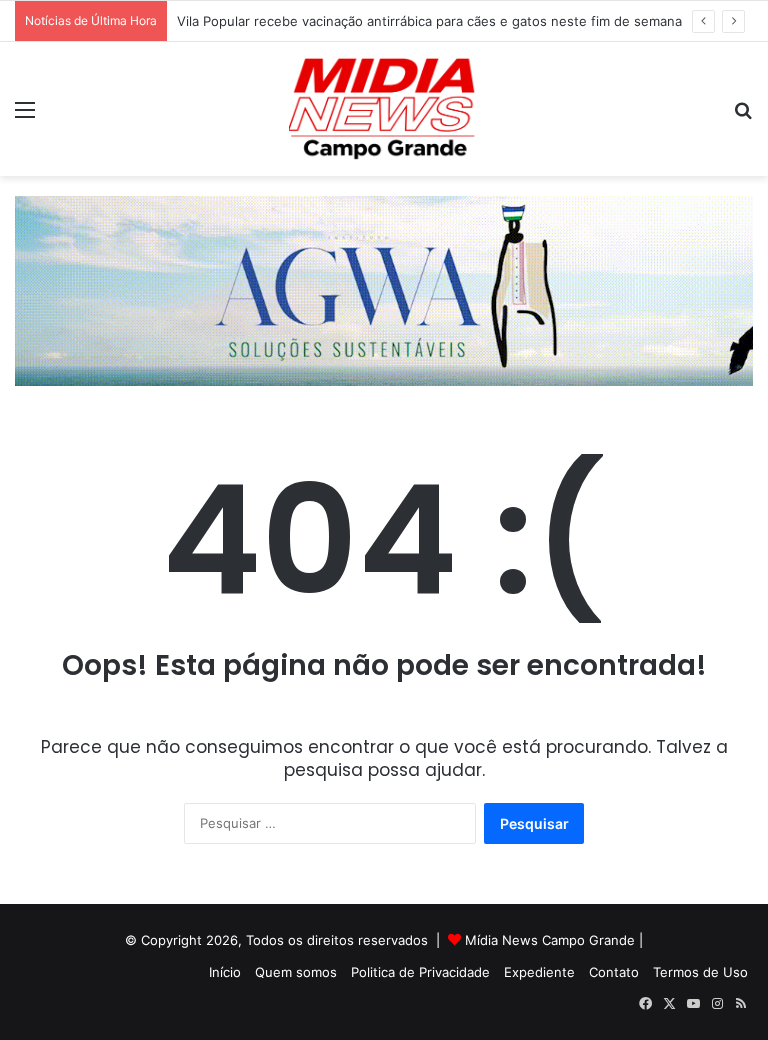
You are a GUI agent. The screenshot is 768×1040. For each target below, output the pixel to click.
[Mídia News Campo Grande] (384, 109)
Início (225, 972)
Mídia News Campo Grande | (554, 940)
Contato (614, 972)
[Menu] (25, 116)
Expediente (539, 972)
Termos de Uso (700, 972)
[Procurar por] (743, 116)
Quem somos (296, 972)
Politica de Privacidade (420, 972)
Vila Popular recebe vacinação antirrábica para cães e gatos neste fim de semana (429, 21)
